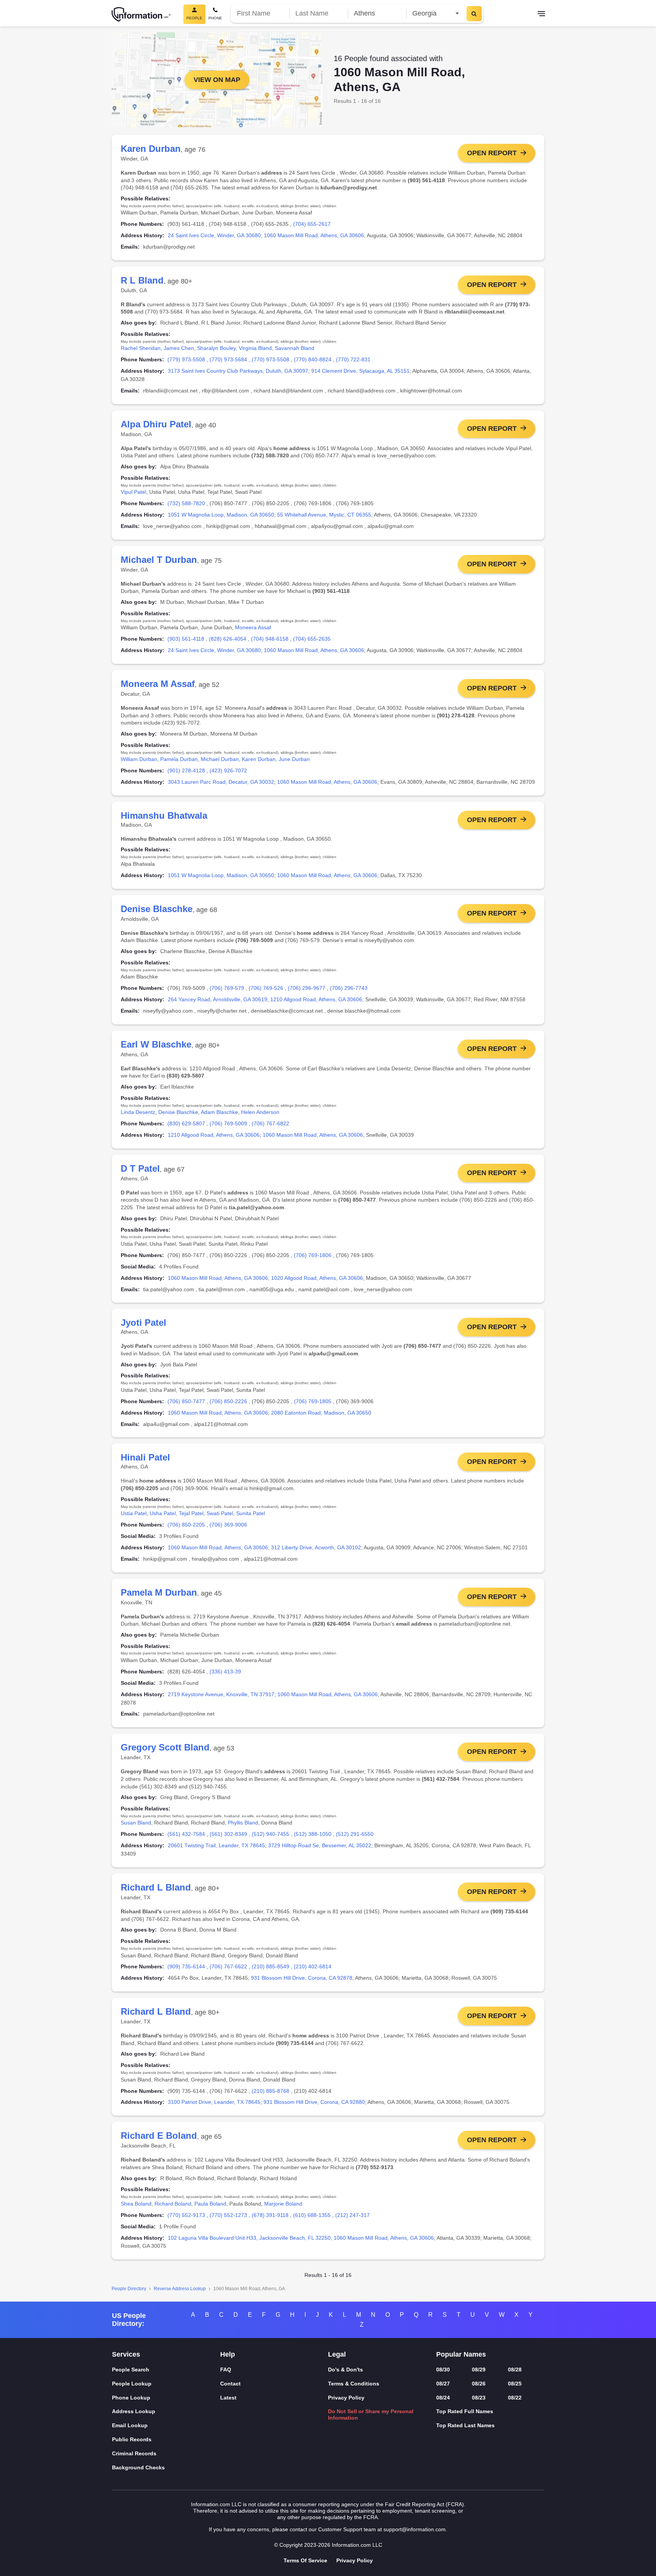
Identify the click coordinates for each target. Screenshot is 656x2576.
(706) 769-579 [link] (227, 988)
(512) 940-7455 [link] (270, 1834)
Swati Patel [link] (220, 1513)
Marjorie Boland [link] (283, 2204)
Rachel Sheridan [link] (141, 348)
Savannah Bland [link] (295, 348)
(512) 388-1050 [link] (313, 1834)
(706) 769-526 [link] (266, 988)
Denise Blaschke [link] (178, 1112)
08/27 (443, 2384)
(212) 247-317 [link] (352, 2215)
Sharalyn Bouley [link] (216, 348)
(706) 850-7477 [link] (186, 1401)
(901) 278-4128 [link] (186, 770)
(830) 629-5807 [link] (186, 1123)
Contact (230, 2384)
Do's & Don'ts (345, 2370)
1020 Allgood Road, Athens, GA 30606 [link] (317, 1278)
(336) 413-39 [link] (225, 1672)
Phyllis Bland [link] (243, 1823)
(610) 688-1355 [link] (312, 2215)
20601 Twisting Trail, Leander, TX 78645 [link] (216, 1845)
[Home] (141, 14)
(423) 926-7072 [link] (228, 770)
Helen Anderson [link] (260, 1112)
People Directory (129, 2289)
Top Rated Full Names (465, 2411)
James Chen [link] (179, 348)
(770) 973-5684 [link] (228, 359)
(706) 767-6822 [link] (270, 1123)
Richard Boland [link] (173, 2204)
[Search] (474, 14)
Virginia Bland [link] (255, 348)
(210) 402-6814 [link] (313, 1966)
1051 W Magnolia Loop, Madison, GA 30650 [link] (221, 515)
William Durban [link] (139, 759)
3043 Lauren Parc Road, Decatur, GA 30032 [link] (221, 782)
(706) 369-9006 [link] (228, 1525)
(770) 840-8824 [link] (313, 359)
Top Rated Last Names (465, 2425)
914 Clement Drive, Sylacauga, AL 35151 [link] (360, 371)
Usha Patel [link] (163, 1513)
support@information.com (415, 2529)
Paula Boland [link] (210, 2204)
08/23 (479, 2398)
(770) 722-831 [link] (353, 359)
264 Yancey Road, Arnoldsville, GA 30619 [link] (218, 999)
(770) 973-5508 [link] (270, 359)
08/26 (479, 2384)
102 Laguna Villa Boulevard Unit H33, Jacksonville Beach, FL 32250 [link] (249, 2238)
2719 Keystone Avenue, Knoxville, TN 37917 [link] (221, 1694)
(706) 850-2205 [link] (186, 1525)
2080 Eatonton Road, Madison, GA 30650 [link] (321, 1413)
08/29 (479, 2370)
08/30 (443, 2370)
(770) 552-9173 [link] (186, 2215)
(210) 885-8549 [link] (270, 1966)
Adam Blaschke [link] (219, 1112)
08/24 (443, 2398)
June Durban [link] (294, 759)
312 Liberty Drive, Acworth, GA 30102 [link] (316, 1547)
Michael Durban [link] (220, 759)
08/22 (515, 2398)
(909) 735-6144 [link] (186, 1966)
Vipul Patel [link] (133, 492)
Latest (228, 2398)
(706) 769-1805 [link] (313, 1401)
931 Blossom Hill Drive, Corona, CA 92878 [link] (302, 1978)
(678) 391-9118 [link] (270, 2215)
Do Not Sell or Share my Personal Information (371, 2415)
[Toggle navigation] (541, 14)
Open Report (492, 153)
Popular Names (461, 2354)
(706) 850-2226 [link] (228, 1401)
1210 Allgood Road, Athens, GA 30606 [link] (316, 999)
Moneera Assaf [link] (253, 627)
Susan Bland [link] (136, 1823)
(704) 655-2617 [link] (312, 224)
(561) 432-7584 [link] (186, 1834)
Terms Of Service (305, 2560)
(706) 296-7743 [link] (349, 988)
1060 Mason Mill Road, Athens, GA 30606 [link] (314, 235)
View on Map (217, 80)
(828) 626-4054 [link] (228, 639)
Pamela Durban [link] (179, 759)
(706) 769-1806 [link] (313, 1255)
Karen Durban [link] (259, 759)
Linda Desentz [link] (138, 1112)
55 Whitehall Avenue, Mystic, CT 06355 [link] (324, 515)
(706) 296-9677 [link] (307, 988)
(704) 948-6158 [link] (270, 639)
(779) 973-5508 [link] (186, 359)
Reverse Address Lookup (180, 2289)
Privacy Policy (346, 2398)
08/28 (515, 2370)
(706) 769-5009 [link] (228, 1123)
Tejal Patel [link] (191, 1513)
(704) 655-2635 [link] (312, 639)
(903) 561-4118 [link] (186, 639)
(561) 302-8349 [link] (228, 1834)
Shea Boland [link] (136, 2204)
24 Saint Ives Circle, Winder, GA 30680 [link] (214, 235)
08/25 (515, 2384)
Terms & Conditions (354, 2384)
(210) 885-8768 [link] (270, 2091)
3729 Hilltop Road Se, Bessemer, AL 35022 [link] (320, 1845)
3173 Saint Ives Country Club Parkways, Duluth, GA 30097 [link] (238, 371)
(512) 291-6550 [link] (355, 1834)
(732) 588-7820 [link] (186, 503)
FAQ (226, 2370)
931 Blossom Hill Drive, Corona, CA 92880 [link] (314, 2102)
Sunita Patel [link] (251, 1513)
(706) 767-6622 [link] (228, 1966)
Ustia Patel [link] (134, 1513)
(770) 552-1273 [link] (228, 2215)
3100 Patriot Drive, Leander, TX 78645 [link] (214, 2102)
